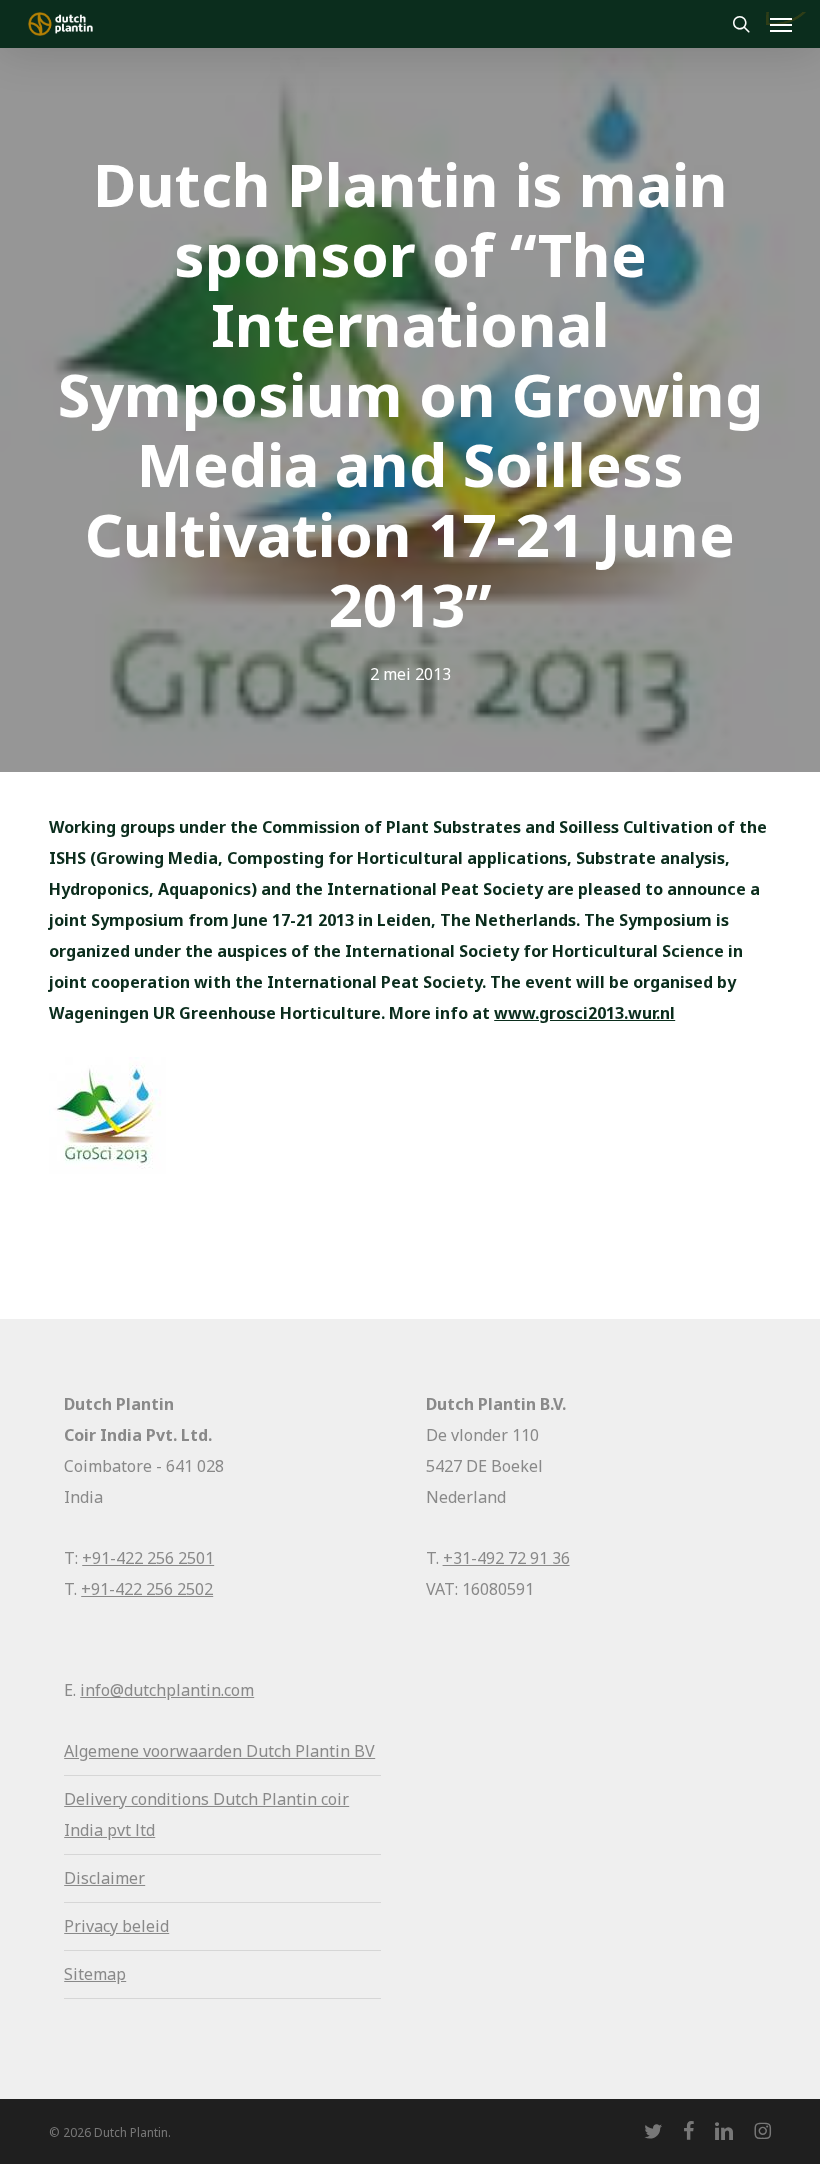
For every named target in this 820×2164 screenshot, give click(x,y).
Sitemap (95, 1974)
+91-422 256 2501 (148, 1558)
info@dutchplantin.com (167, 1690)
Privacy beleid (116, 1926)
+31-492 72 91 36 (506, 1558)
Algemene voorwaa (135, 1751)
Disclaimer (104, 1878)
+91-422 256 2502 (147, 1589)
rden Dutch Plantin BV (291, 1751)
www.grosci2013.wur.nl (584, 1013)
